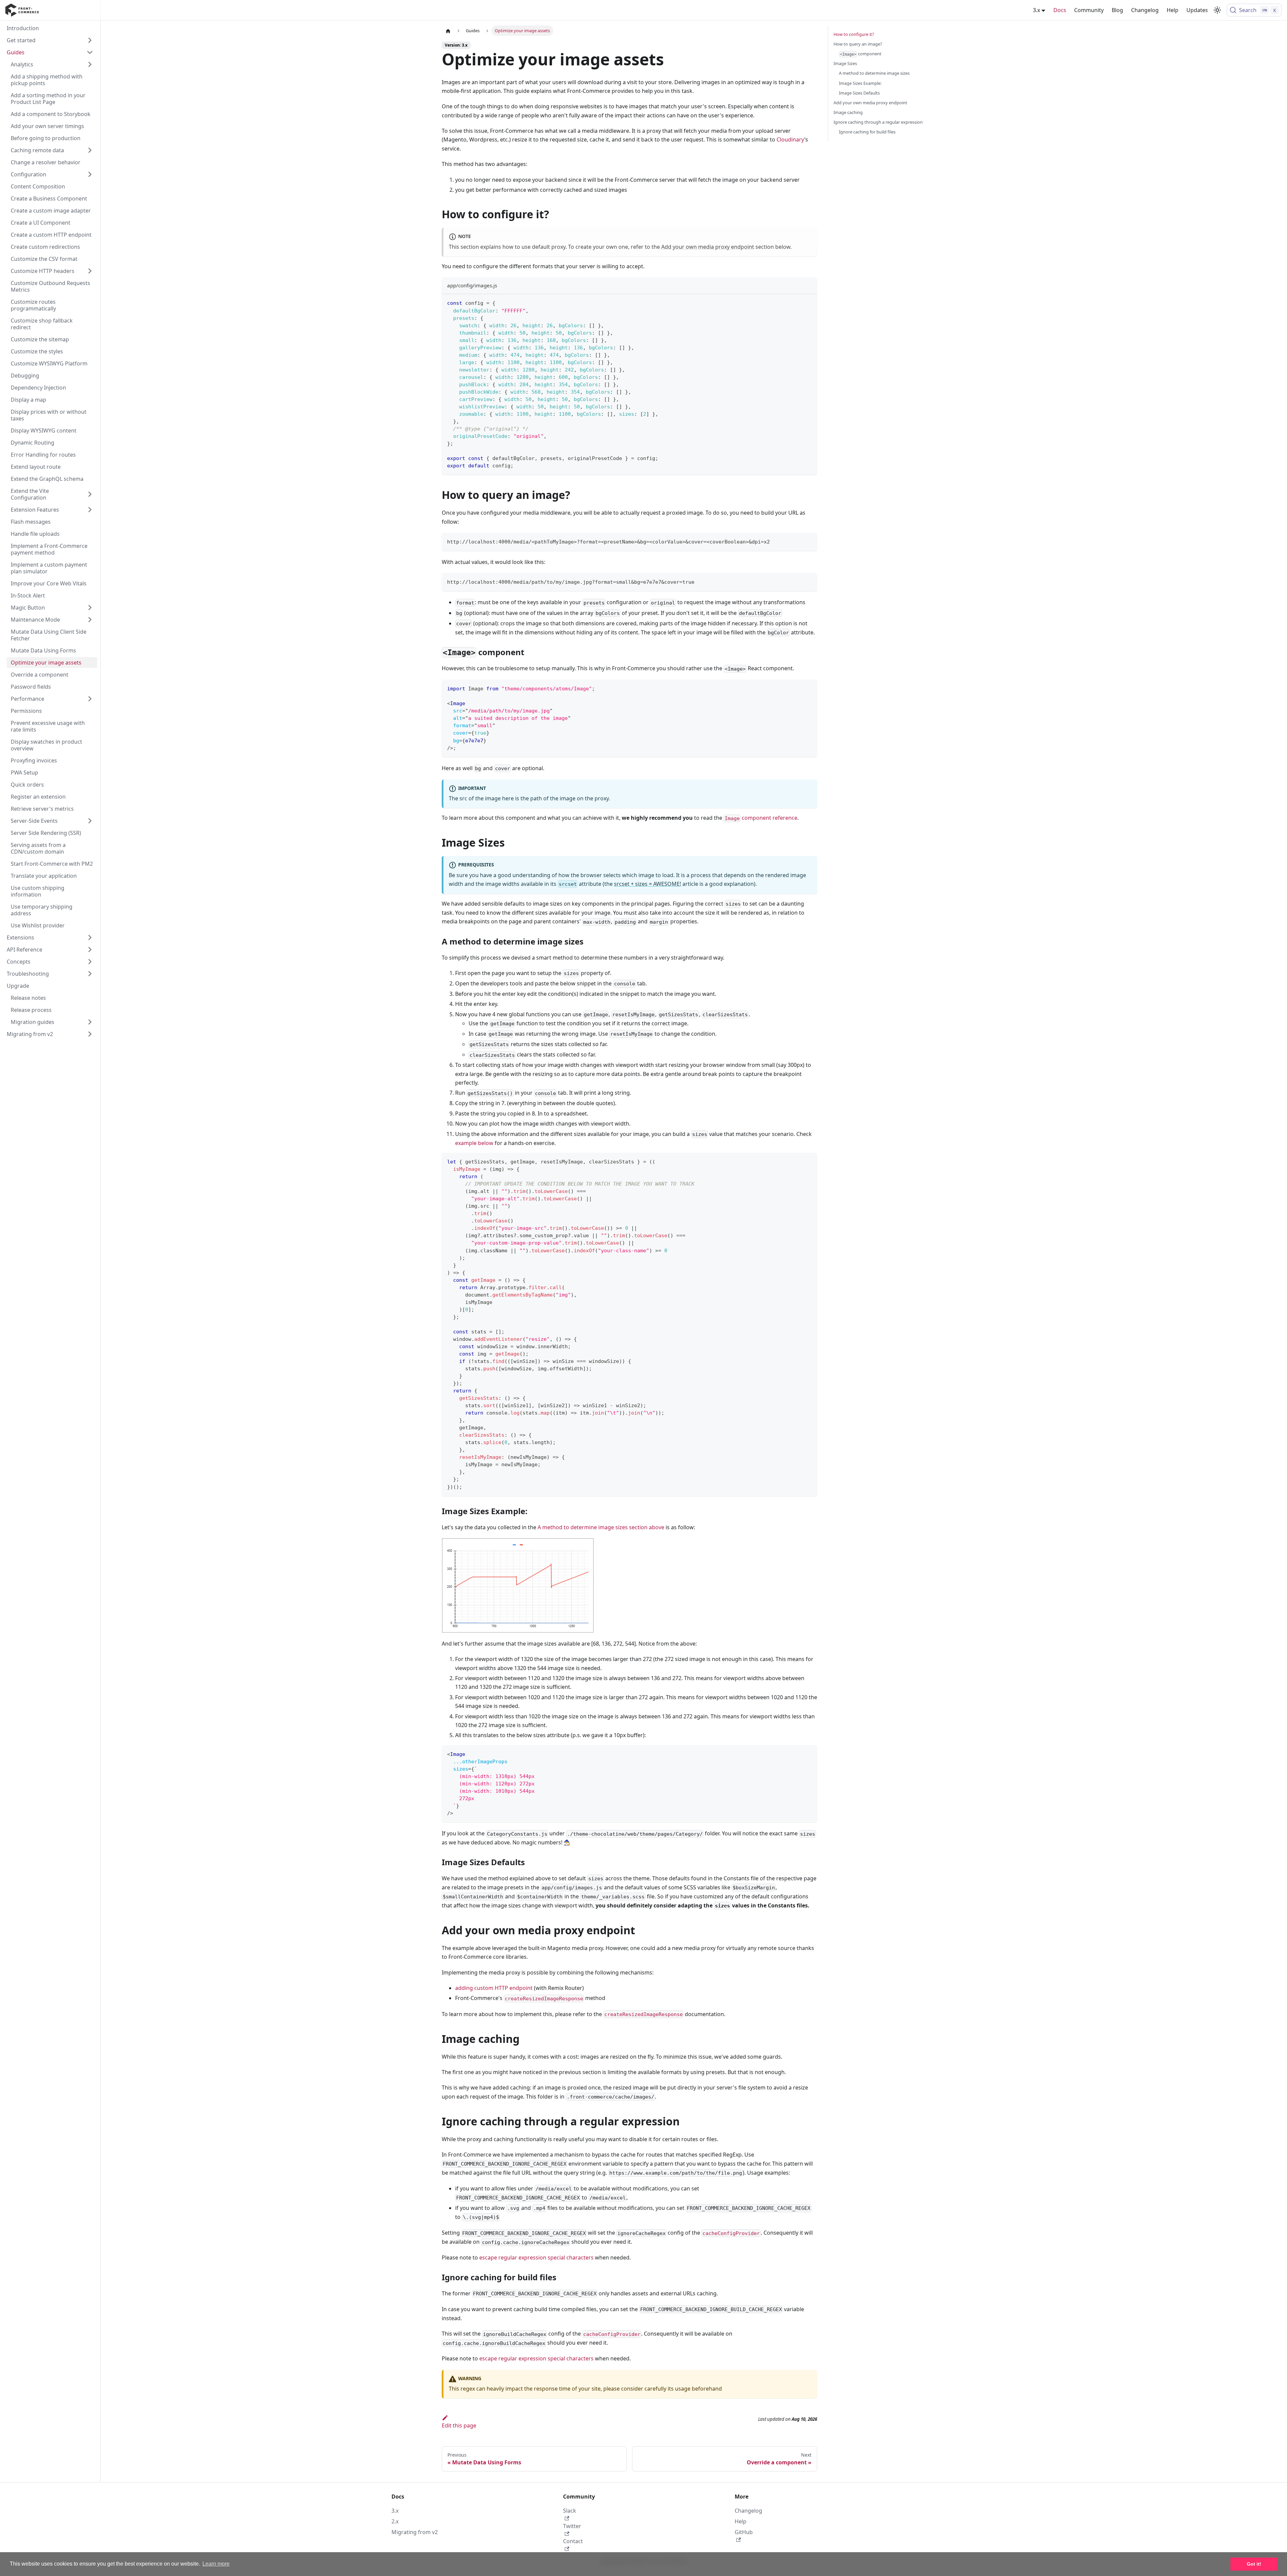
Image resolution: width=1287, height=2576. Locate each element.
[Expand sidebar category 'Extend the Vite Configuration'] (90, 494)
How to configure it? (854, 34)
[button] (50, 937)
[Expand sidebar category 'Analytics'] (90, 64)
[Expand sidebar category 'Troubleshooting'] (90, 974)
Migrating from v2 (415, 2532)
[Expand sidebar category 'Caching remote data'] (90, 150)
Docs (1060, 10)
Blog (1117, 10)
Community (1089, 10)
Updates (1197, 10)
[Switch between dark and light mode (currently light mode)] (1217, 10)
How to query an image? (858, 44)
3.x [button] (1036, 10)
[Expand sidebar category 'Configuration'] (90, 174)
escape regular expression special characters (536, 2257)
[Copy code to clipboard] (809, 302)
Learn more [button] (216, 2564)
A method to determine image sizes (874, 73)
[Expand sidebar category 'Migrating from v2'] (90, 1034)
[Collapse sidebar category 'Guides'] (90, 52)
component (861, 54)
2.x (395, 2521)
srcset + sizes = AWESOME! (648, 884)
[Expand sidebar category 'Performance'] (90, 699)
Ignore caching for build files (867, 132)
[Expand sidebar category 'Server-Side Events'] (90, 821)
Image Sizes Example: (860, 83)
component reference (761, 818)
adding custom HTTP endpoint (494, 1988)
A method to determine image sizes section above (601, 1527)
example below (474, 1143)
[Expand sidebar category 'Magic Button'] (90, 608)
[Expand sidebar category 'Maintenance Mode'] (90, 620)
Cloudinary (790, 139)
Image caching (848, 112)
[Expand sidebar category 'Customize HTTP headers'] (90, 271)
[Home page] (448, 31)
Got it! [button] (1254, 2564)
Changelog (1145, 10)
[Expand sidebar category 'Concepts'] (90, 962)
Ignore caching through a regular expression (878, 122)
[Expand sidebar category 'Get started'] (90, 40)
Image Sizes (845, 63)
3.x (395, 2511)
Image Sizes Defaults (859, 93)
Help (1173, 10)
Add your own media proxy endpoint (708, 247)
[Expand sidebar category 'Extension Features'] (90, 510)
